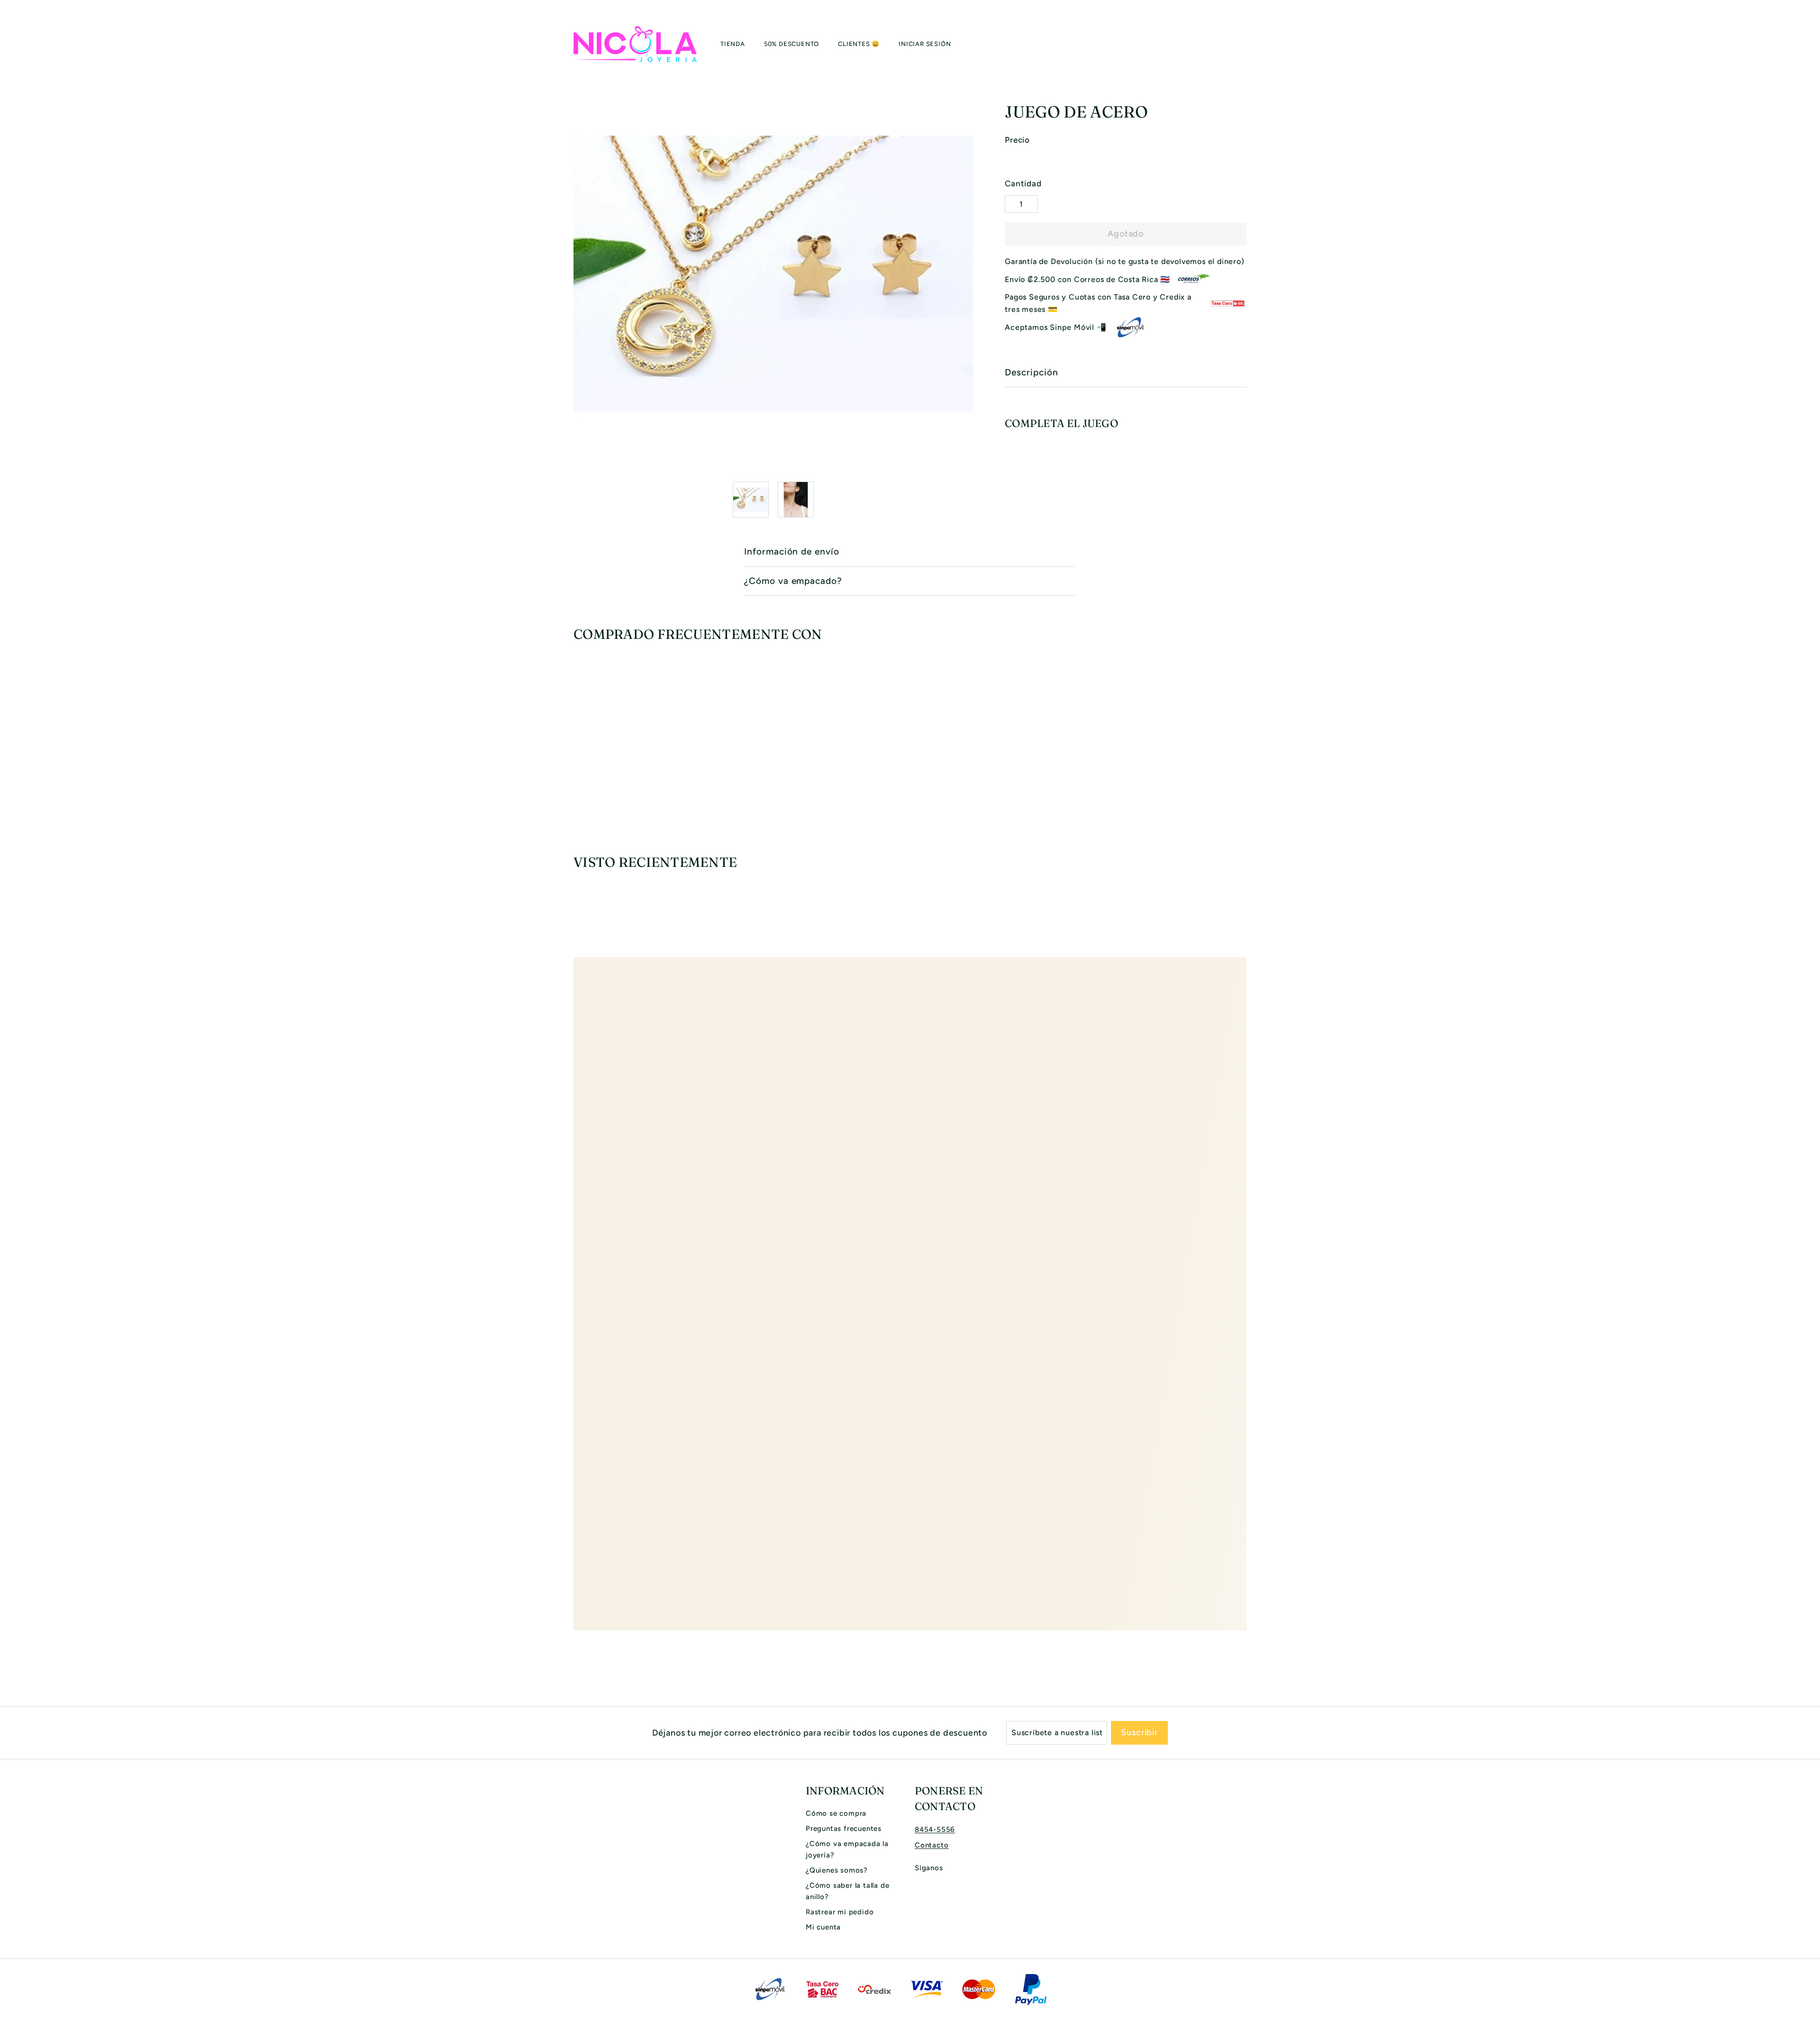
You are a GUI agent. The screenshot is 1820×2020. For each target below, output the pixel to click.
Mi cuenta (823, 1927)
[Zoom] (773, 274)
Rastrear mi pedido (840, 1912)
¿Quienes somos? (837, 1870)
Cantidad (1023, 183)
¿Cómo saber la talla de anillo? (847, 1891)
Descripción (1031, 372)
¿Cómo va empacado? (793, 581)
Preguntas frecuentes (844, 1829)
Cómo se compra (836, 1813)
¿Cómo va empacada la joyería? (847, 1849)
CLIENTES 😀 (859, 44)
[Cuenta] (1235, 44)
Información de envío (792, 551)
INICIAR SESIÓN (925, 44)
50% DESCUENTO (792, 44)
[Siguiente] (967, 500)
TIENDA (733, 44)
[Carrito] (1247, 44)
